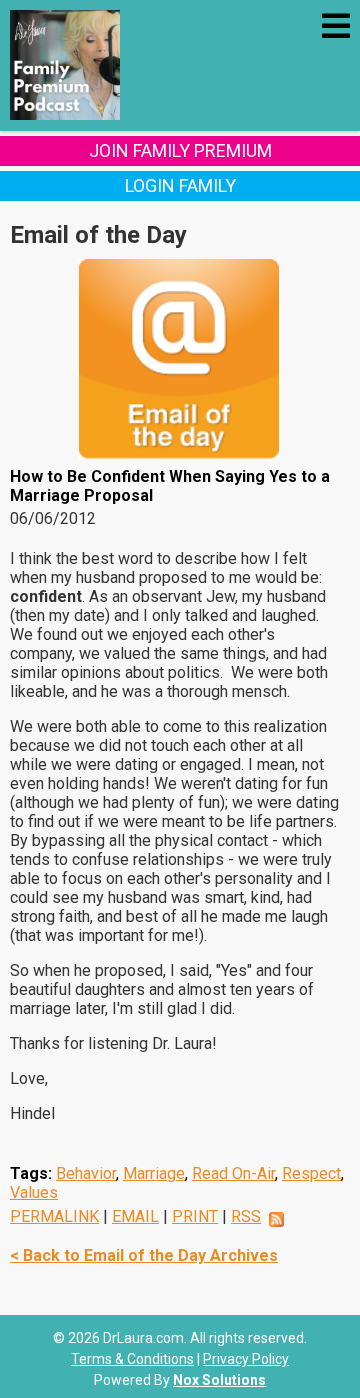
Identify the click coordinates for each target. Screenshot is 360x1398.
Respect (311, 1173)
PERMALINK (54, 1216)
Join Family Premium (180, 150)
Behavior (86, 1173)
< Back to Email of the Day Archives (144, 1255)
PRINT (195, 1216)
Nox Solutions (219, 1380)
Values (34, 1192)
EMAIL (135, 1216)
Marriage (154, 1173)
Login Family (180, 185)
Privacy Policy (246, 1359)
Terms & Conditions (132, 1359)
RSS (246, 1216)
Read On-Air (233, 1173)
